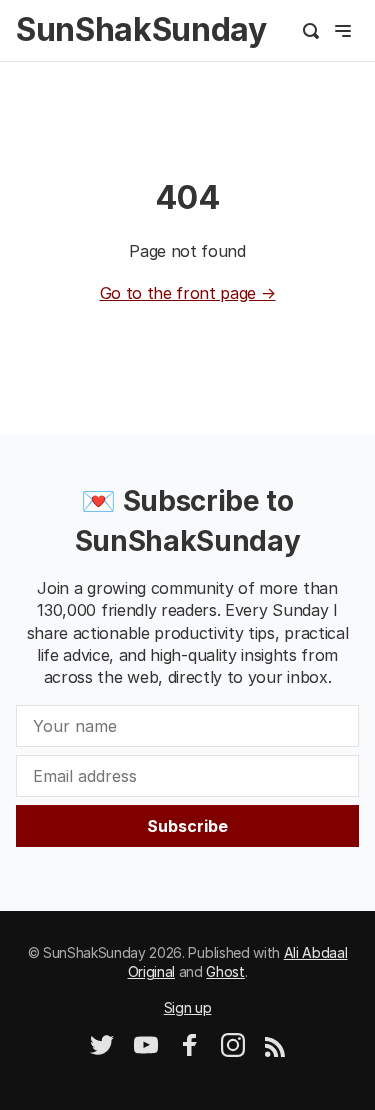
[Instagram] (233, 1051)
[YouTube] (146, 1051)
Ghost (225, 971)
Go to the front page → (188, 293)
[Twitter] (102, 1051)
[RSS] (275, 1051)
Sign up (188, 1007)
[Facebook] (190, 1051)
